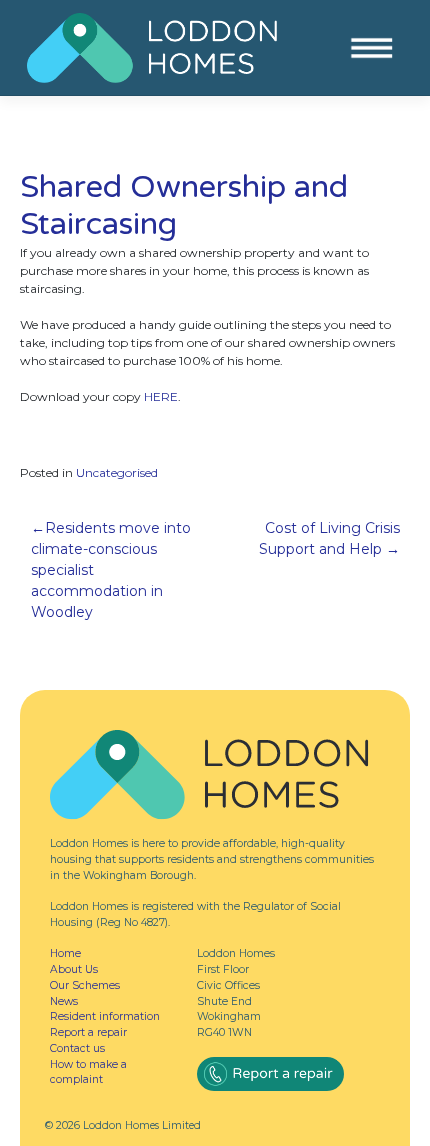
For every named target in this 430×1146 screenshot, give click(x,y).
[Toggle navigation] (371, 48)
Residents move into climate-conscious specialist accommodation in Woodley (111, 570)
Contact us (77, 1048)
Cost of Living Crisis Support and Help (329, 538)
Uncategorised (117, 472)
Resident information (105, 1016)
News (64, 1001)
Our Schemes (85, 985)
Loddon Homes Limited (142, 1125)
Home (65, 953)
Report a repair (88, 1032)
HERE (161, 396)
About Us (74, 969)
